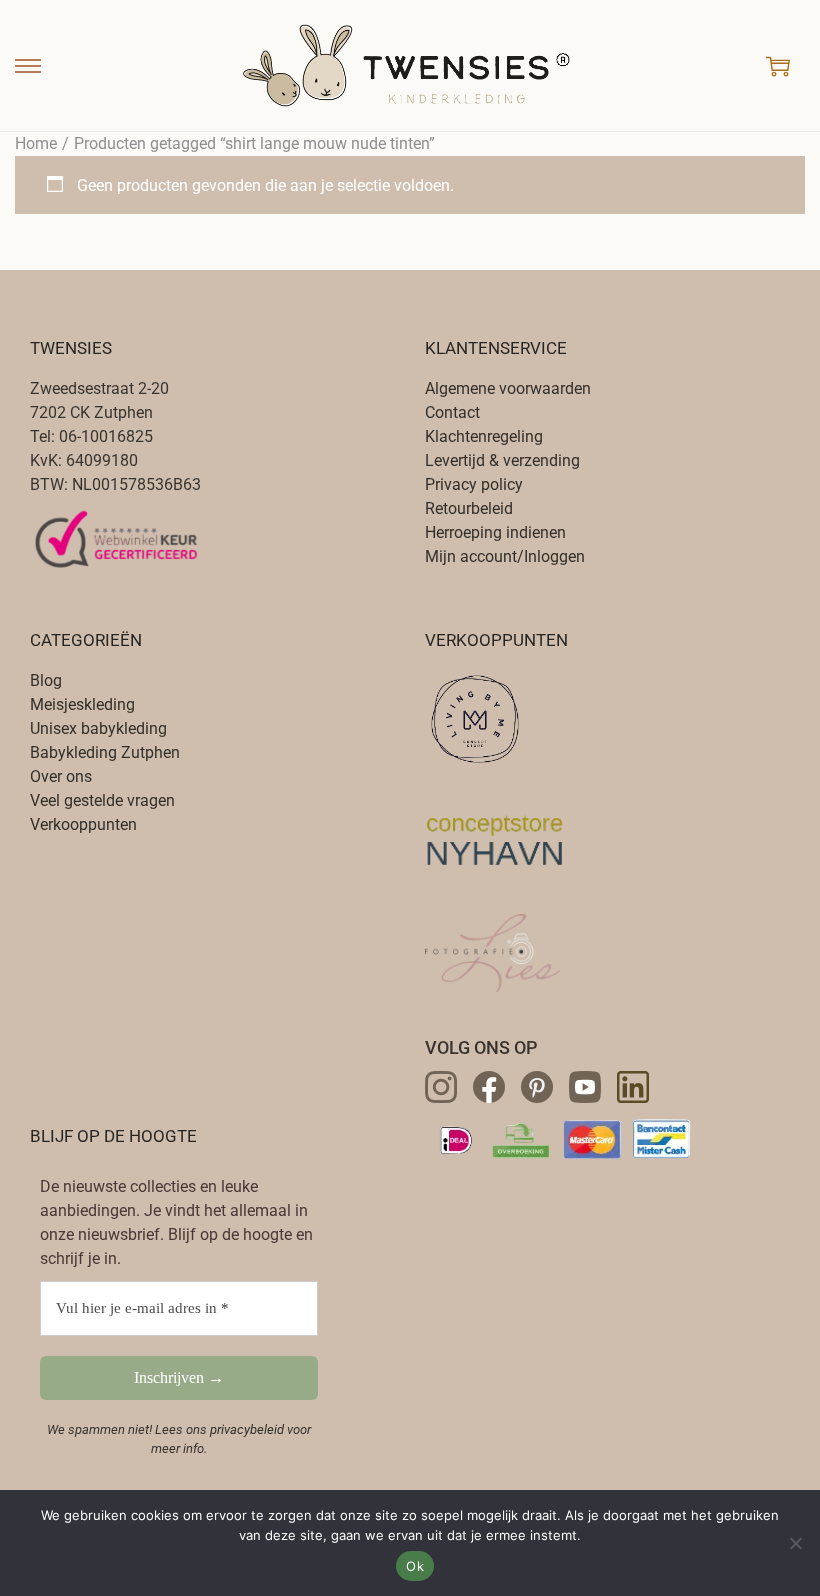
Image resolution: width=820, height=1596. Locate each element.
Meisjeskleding (82, 704)
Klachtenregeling (484, 436)
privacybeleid (247, 1429)
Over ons (61, 776)
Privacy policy (474, 484)
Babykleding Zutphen (105, 752)
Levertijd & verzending (502, 460)
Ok (415, 1566)
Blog (46, 680)
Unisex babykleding (98, 728)
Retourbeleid (469, 508)
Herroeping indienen (495, 532)
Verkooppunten (83, 824)
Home (36, 143)
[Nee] (795, 1543)
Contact (452, 412)
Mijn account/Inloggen (505, 556)
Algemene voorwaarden (508, 388)
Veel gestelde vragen (102, 800)
